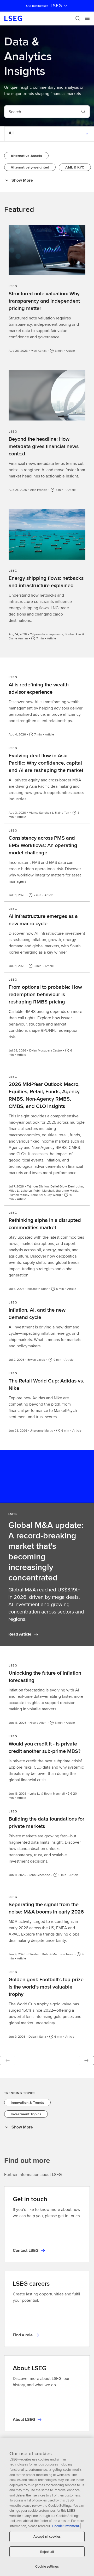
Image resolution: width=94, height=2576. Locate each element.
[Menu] (87, 18)
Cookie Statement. (66, 2526)
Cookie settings (47, 2566)
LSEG (56, 6)
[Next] (86, 2060)
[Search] (78, 18)
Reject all (47, 2552)
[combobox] (41, 112)
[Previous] (8, 2060)
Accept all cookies (47, 2536)
